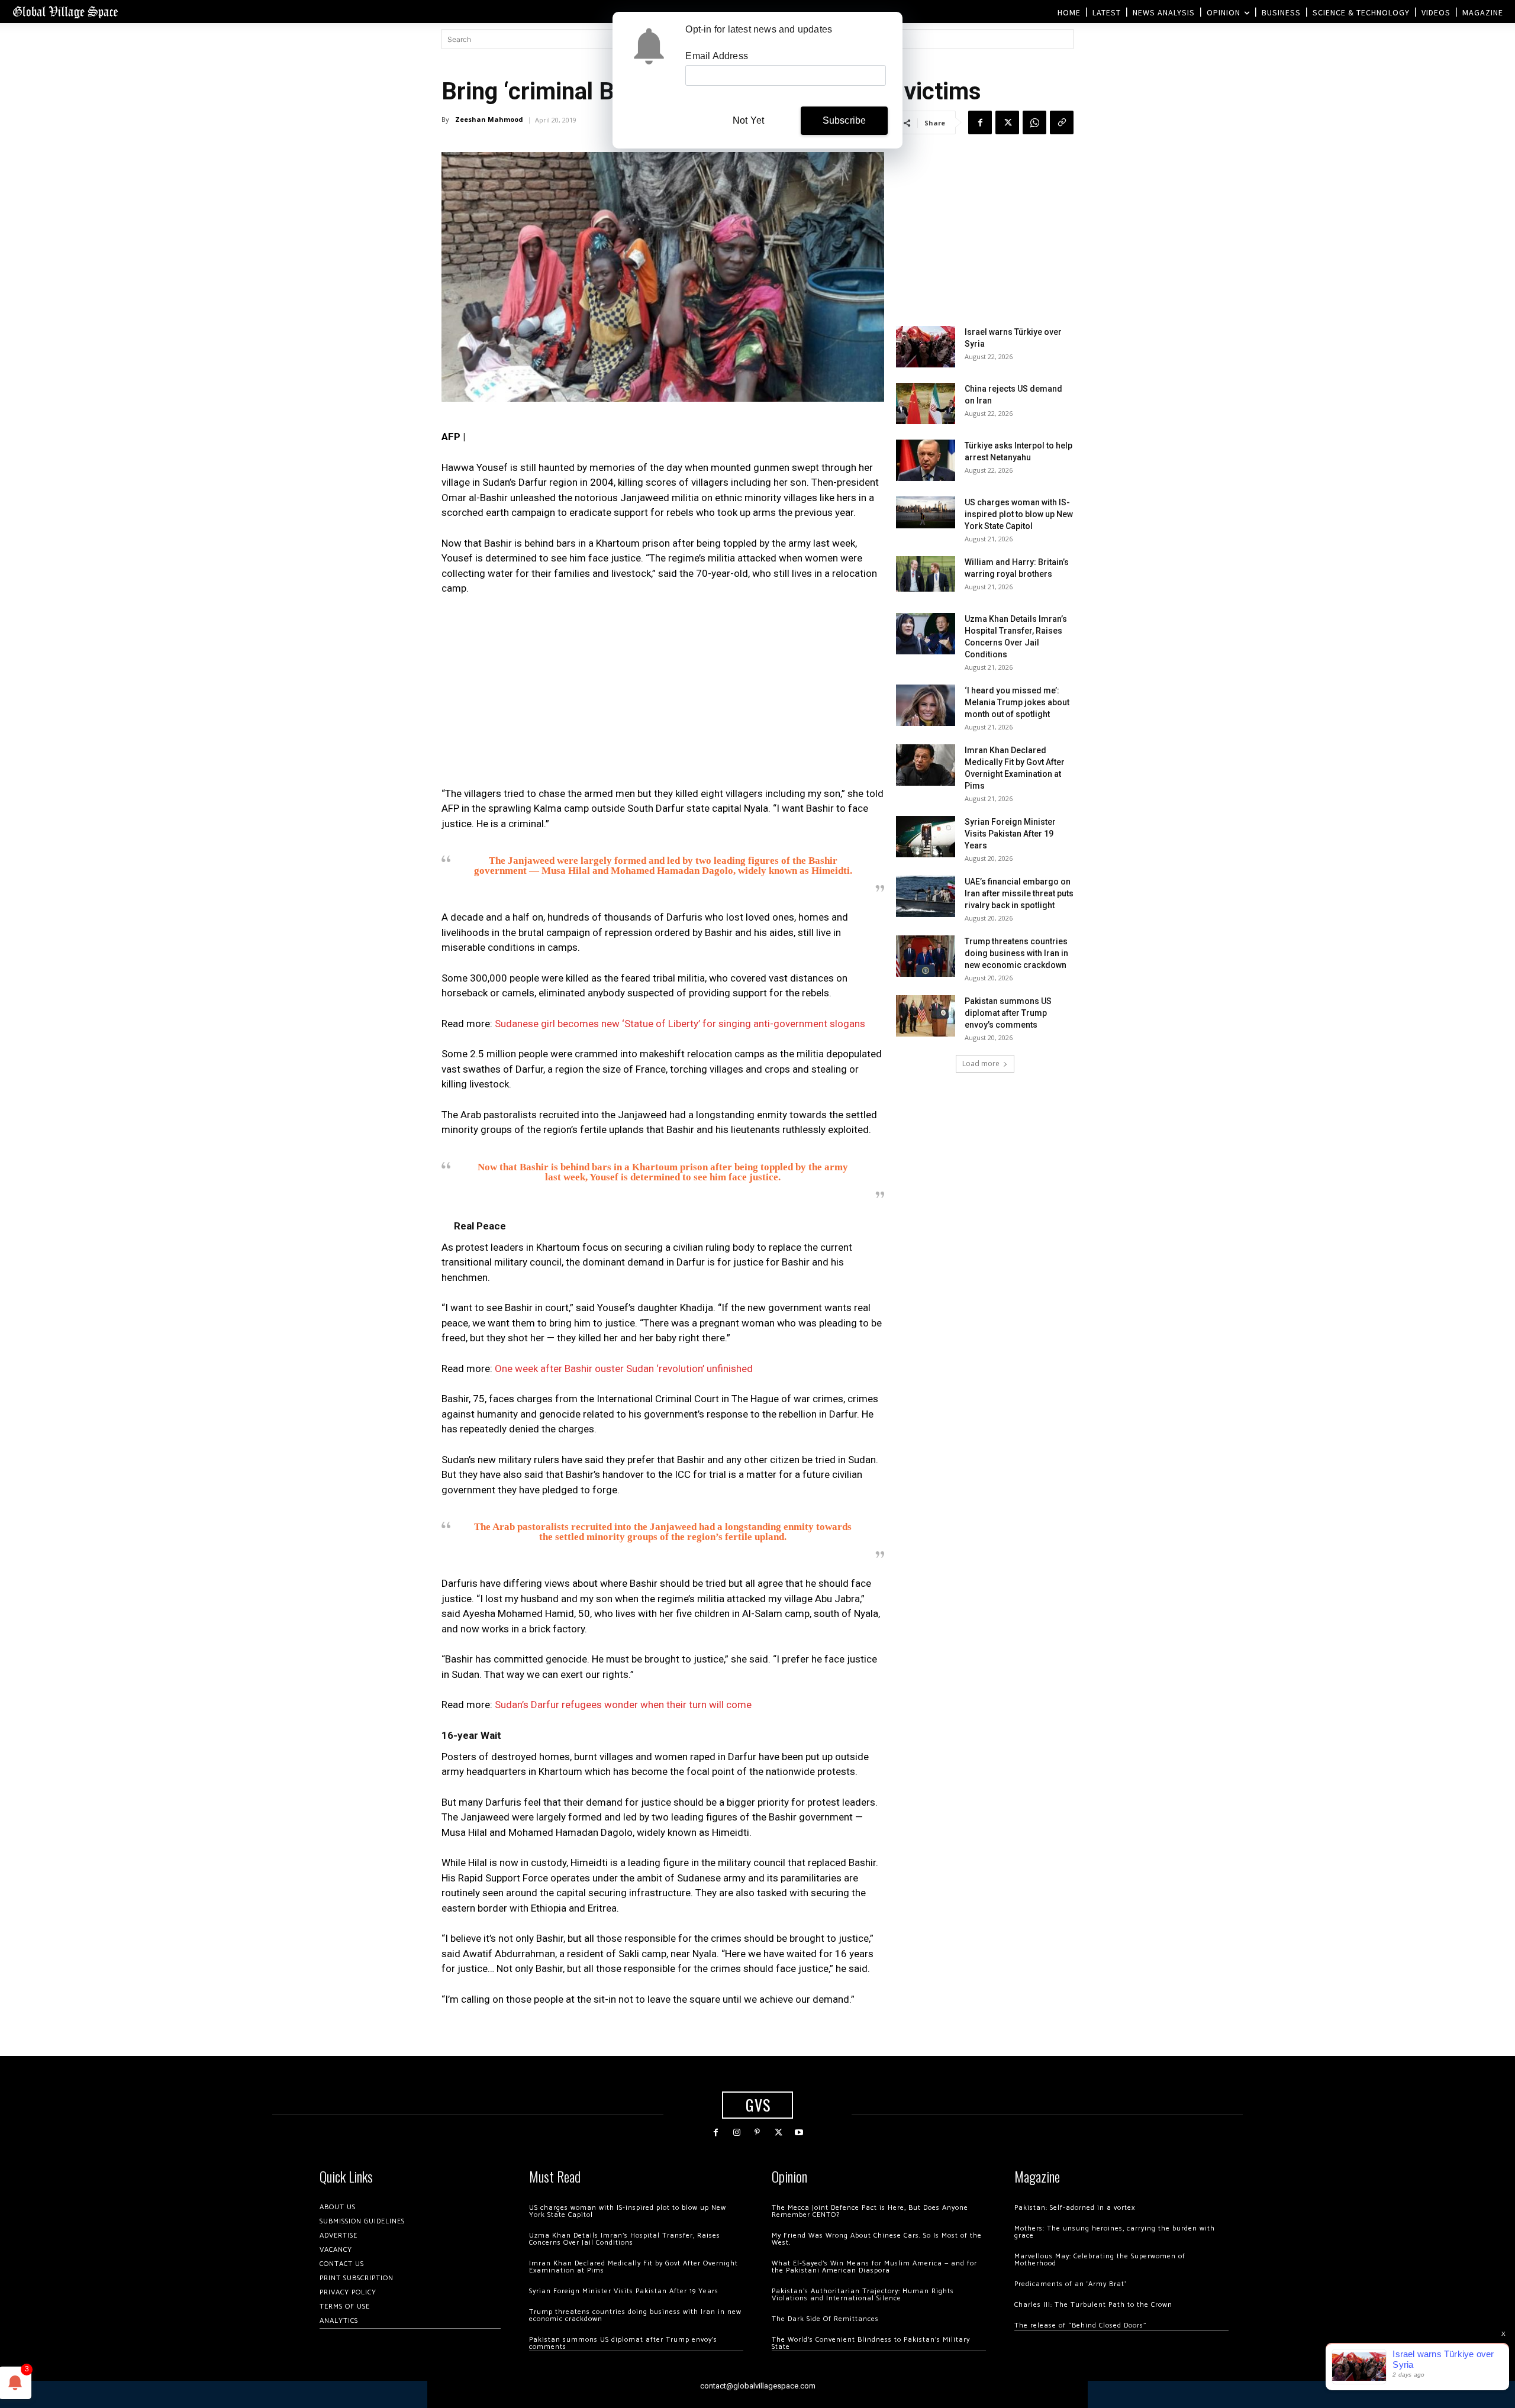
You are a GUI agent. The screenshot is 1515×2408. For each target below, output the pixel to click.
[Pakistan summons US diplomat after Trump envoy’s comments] (926, 1016)
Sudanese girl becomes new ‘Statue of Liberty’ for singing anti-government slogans (680, 1024)
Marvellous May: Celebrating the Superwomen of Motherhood (1100, 2260)
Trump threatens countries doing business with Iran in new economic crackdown (1016, 953)
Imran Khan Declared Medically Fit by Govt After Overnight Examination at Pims (634, 2267)
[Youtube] (799, 2133)
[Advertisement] (663, 695)
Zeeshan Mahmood (489, 119)
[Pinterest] (757, 2133)
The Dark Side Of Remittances (825, 2319)
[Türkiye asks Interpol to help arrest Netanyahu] (926, 460)
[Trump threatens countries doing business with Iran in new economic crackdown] (926, 956)
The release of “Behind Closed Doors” (1081, 2325)
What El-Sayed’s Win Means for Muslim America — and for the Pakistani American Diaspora (874, 2267)
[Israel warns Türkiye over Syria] (926, 347)
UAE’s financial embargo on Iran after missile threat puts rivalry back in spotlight (1019, 893)
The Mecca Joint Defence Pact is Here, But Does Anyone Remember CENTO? (870, 2211)
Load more (981, 1063)
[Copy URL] (1062, 122)
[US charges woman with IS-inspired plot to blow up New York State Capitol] (926, 512)
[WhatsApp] (1034, 122)
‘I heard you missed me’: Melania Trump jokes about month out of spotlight (1017, 702)
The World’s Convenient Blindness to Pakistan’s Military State (871, 2343)
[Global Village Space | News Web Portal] (65, 12)
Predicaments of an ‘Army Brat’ (1070, 2284)
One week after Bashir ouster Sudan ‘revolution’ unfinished (624, 1368)
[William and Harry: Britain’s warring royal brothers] (926, 574)
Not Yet (748, 120)
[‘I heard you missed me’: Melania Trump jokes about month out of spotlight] (926, 705)
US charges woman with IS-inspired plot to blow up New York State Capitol (1019, 514)
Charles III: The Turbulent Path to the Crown (1093, 2305)
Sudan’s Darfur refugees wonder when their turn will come (623, 1705)
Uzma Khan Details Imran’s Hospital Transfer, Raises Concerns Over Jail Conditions (625, 2239)
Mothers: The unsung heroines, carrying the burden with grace (1115, 2232)
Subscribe (844, 120)
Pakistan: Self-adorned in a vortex (1075, 2208)
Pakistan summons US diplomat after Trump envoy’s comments (1008, 1013)
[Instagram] (736, 2133)
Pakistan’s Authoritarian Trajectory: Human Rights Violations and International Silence (863, 2295)
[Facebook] (980, 122)
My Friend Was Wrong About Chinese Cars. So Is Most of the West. (877, 2239)
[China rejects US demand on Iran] (926, 404)
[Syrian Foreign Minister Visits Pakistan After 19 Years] (926, 837)
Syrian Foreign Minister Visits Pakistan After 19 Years (1010, 834)
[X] (1007, 122)
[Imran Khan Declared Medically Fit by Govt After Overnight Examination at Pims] (926, 765)
